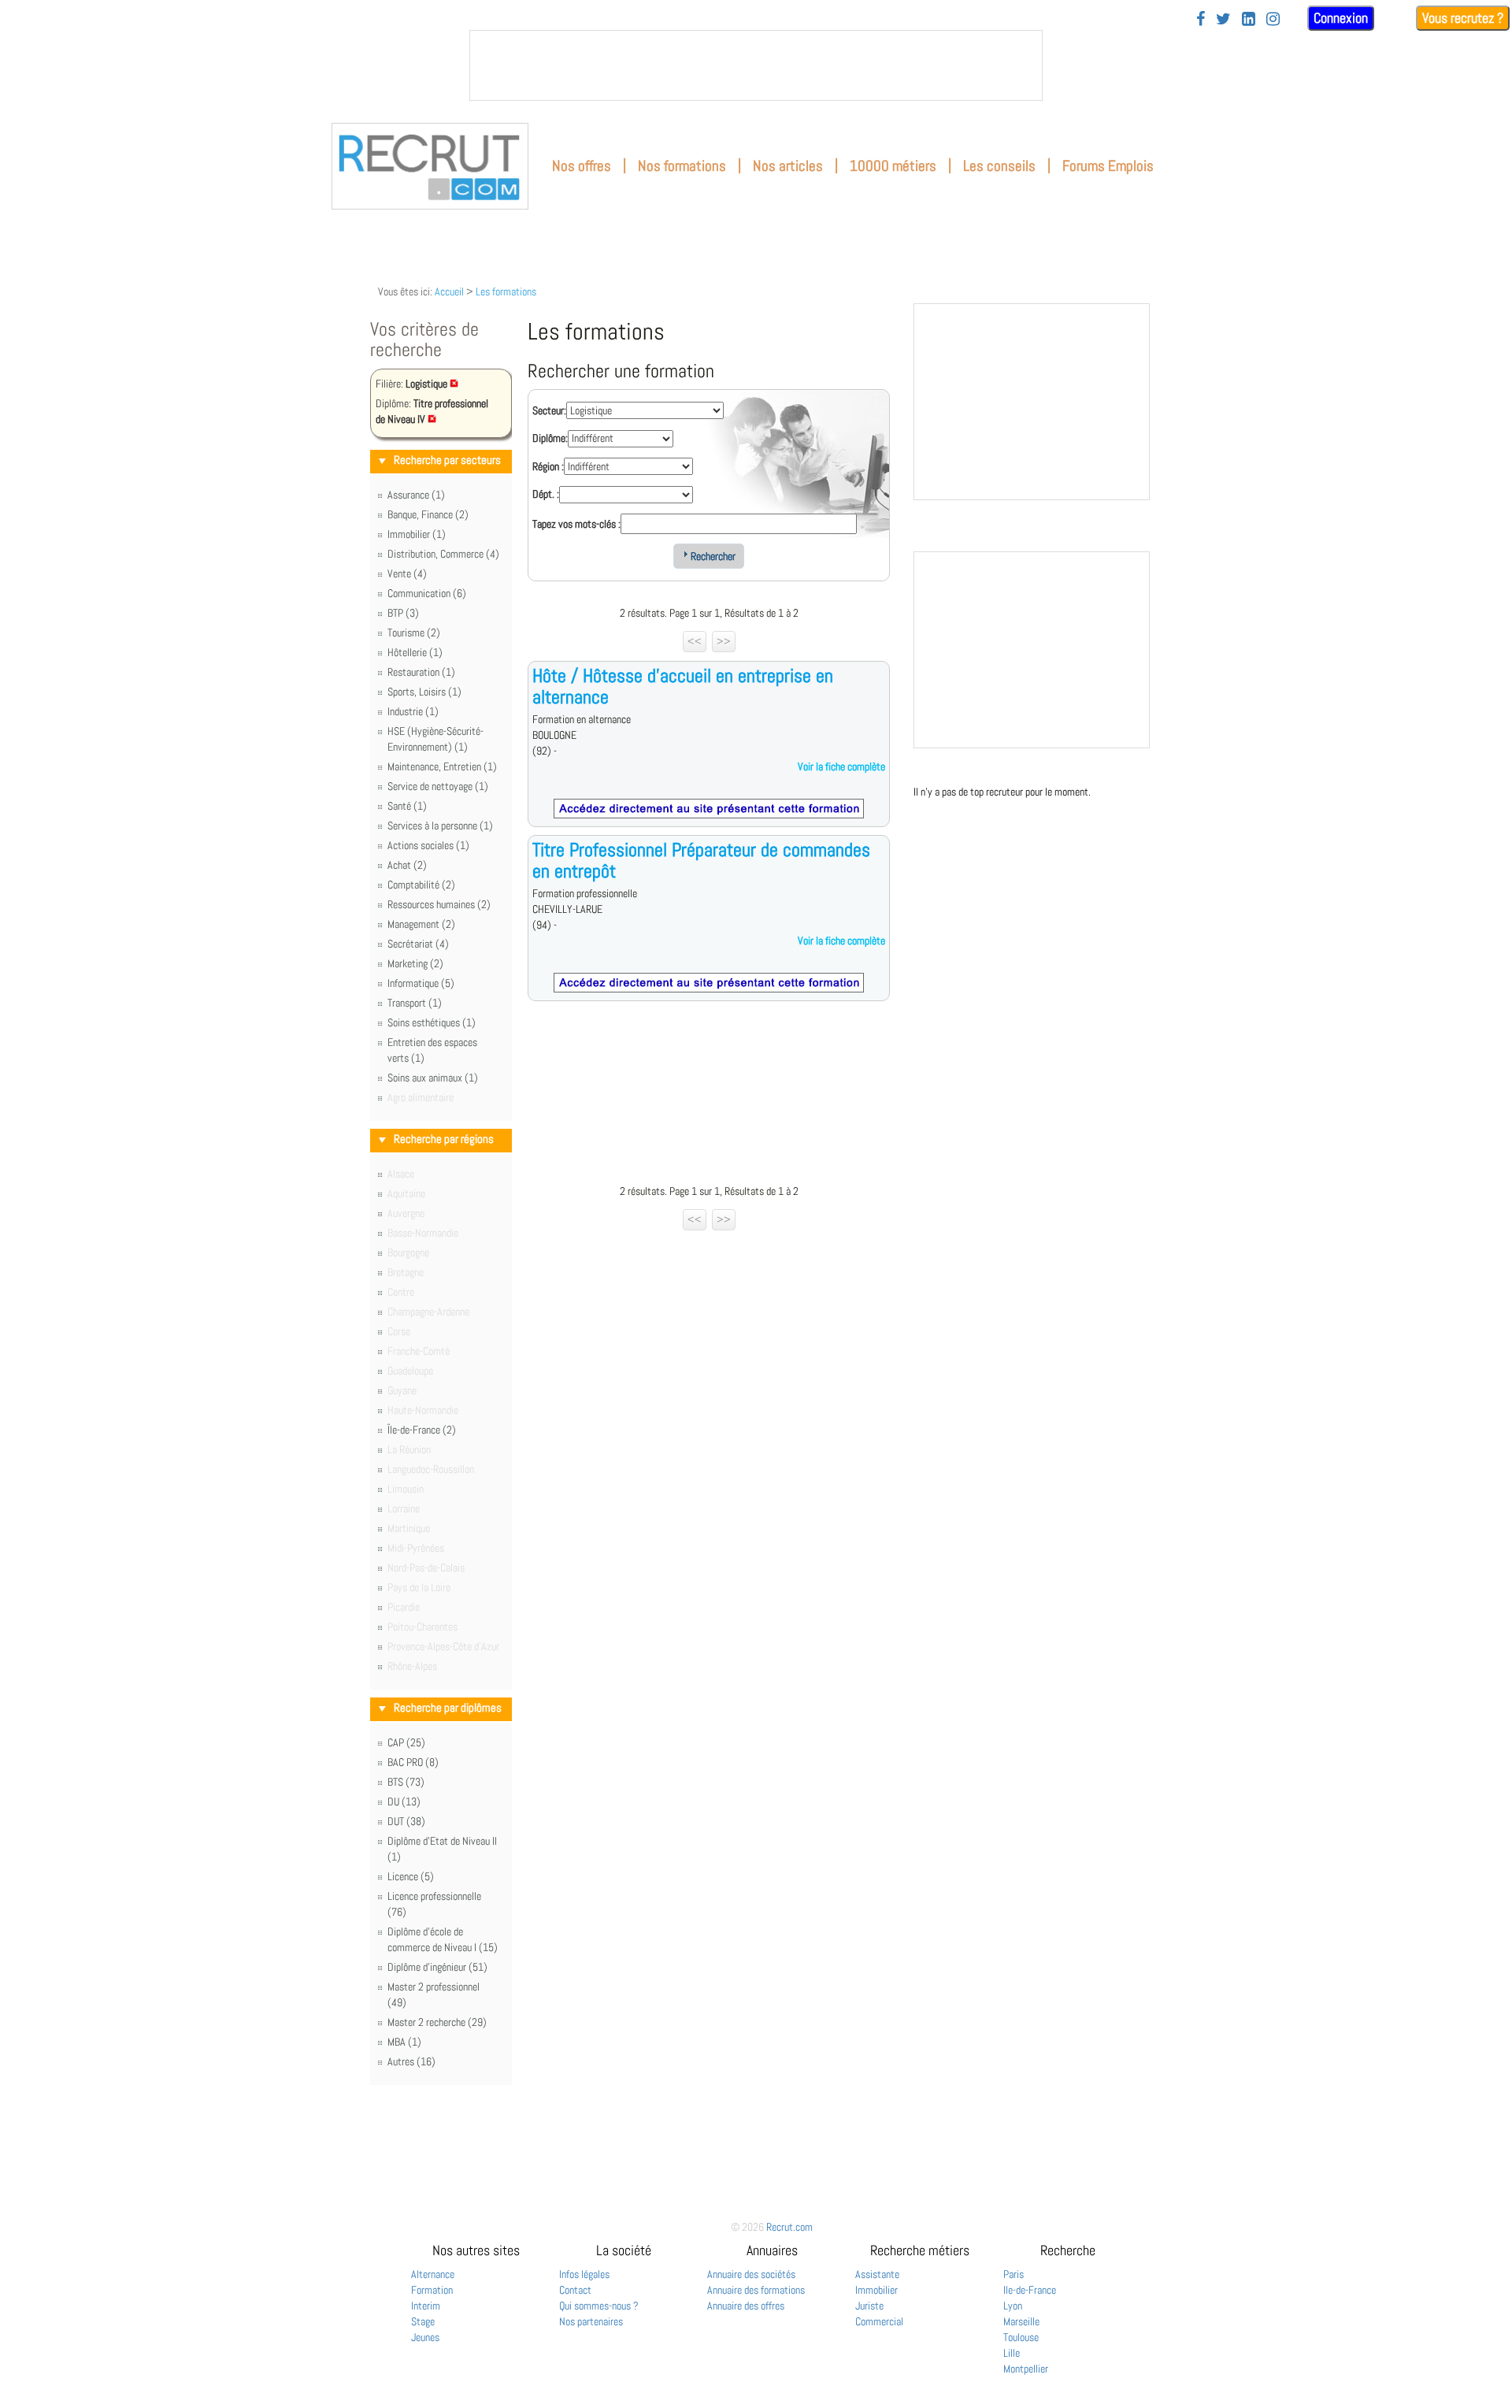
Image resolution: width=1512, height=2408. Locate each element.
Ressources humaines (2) (439, 904)
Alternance (433, 2274)
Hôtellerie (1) (415, 652)
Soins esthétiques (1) (432, 1022)
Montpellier (1026, 2369)
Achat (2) (407, 865)
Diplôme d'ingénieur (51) (437, 1967)
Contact (575, 2290)
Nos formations (682, 166)
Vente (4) (407, 573)
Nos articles (788, 166)
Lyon (1013, 2306)
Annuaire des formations (756, 2290)
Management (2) (421, 924)
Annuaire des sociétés (751, 2274)
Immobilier (876, 2290)
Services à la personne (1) (440, 826)
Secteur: (549, 410)
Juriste (869, 2306)
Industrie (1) (413, 711)
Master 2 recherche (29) (437, 2022)
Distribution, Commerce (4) (443, 554)
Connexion (1341, 18)
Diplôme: (550, 438)
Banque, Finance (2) (428, 514)
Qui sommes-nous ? (599, 2306)
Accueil (449, 291)
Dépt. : (546, 494)
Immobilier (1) (417, 534)
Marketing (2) (415, 963)
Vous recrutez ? (1463, 18)
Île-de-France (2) (422, 1430)
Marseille (1021, 2321)
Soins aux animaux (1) (433, 1078)
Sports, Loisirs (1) (424, 692)
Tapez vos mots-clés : (576, 524)
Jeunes (425, 2337)
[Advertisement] (709, 1096)
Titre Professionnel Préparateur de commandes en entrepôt (701, 860)
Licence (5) (411, 1876)
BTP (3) (403, 613)
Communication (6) (427, 593)
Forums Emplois (1108, 166)
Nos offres (582, 166)
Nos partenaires (591, 2321)
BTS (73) (406, 1782)
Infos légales (584, 2274)
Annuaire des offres (746, 2306)
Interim (426, 2306)
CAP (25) (406, 1742)
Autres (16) (411, 2061)
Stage (423, 2321)
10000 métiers (893, 166)
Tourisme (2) (414, 633)
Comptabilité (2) (421, 885)
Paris (1014, 2274)
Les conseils (999, 166)
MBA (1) (404, 2042)
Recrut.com (789, 2227)
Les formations (506, 291)
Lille (1012, 2353)
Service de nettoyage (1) (438, 786)
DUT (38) (406, 1821)
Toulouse (1021, 2337)
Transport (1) (415, 1003)
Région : (548, 466)
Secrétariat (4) (418, 944)
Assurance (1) (416, 495)
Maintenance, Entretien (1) (442, 766)
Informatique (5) (421, 983)
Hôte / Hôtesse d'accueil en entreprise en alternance (683, 686)
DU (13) (404, 1801)
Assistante (877, 2274)
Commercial (879, 2321)
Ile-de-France (1030, 2290)
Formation (432, 2290)
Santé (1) (407, 806)
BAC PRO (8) (413, 1762)
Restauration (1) (421, 672)
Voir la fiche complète (841, 766)
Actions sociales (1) (428, 845)
